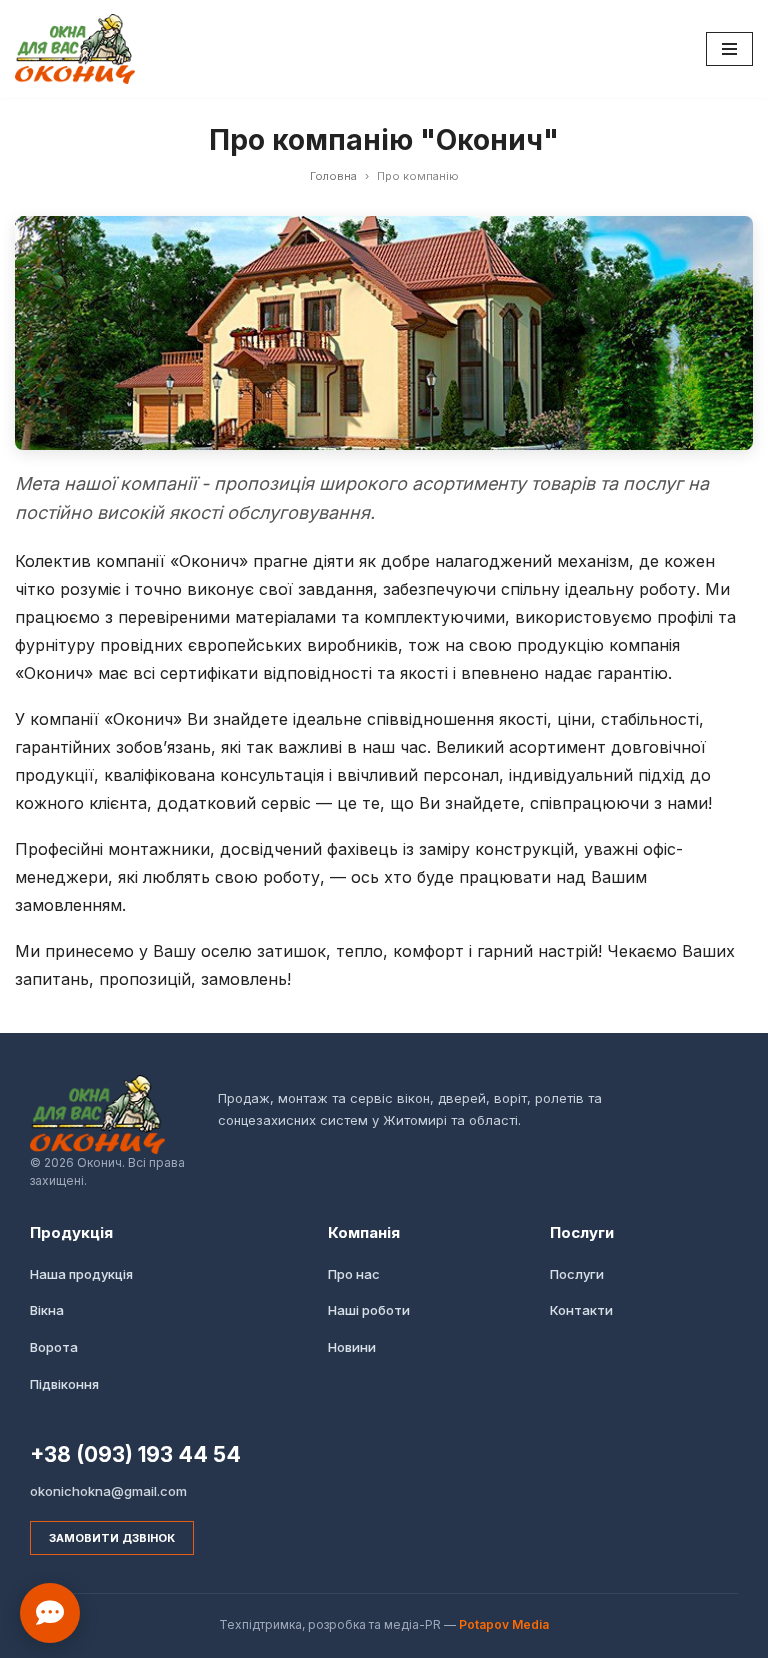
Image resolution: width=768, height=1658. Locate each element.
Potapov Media (504, 1624)
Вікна (47, 1310)
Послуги (577, 1274)
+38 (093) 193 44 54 (135, 1454)
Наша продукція (81, 1274)
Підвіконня (64, 1384)
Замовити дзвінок (112, 1538)
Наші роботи (369, 1310)
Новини (352, 1347)
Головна (333, 176)
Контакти (581, 1310)
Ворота (54, 1347)
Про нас (354, 1274)
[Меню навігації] (729, 49)
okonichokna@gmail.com (108, 1491)
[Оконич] (75, 49)
